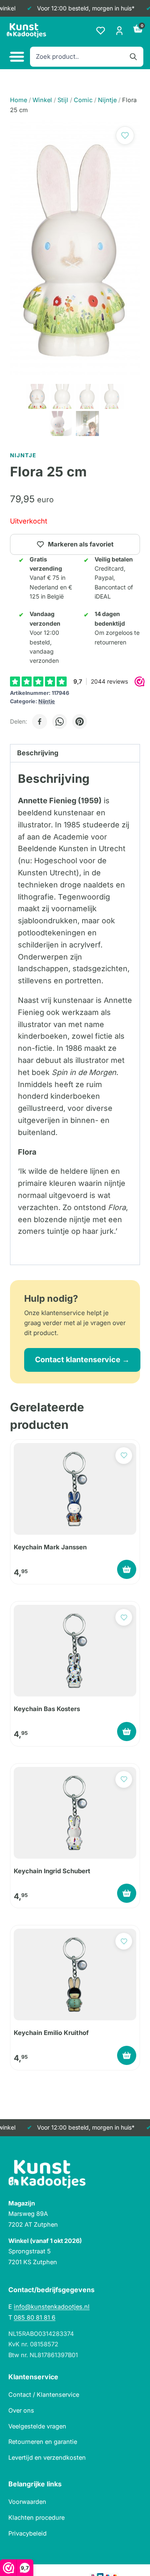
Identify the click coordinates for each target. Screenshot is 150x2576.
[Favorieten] (101, 31)
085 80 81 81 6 (35, 2317)
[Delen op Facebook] (40, 722)
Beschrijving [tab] (38, 753)
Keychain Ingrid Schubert (52, 1871)
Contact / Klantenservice (44, 2394)
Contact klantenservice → (82, 1359)
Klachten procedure (36, 2517)
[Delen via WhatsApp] (60, 722)
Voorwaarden (27, 2502)
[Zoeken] (133, 57)
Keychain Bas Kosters (47, 1709)
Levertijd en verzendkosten (47, 2457)
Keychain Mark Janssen (50, 1547)
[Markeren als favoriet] (125, 135)
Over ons (21, 2410)
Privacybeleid (27, 2533)
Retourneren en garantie (43, 2442)
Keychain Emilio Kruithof (51, 2033)
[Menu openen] (16, 57)
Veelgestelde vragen (37, 2426)
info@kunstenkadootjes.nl (52, 2307)
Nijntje (47, 701)
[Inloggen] (119, 31)
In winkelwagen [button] (127, 1569)
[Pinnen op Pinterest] (80, 722)
